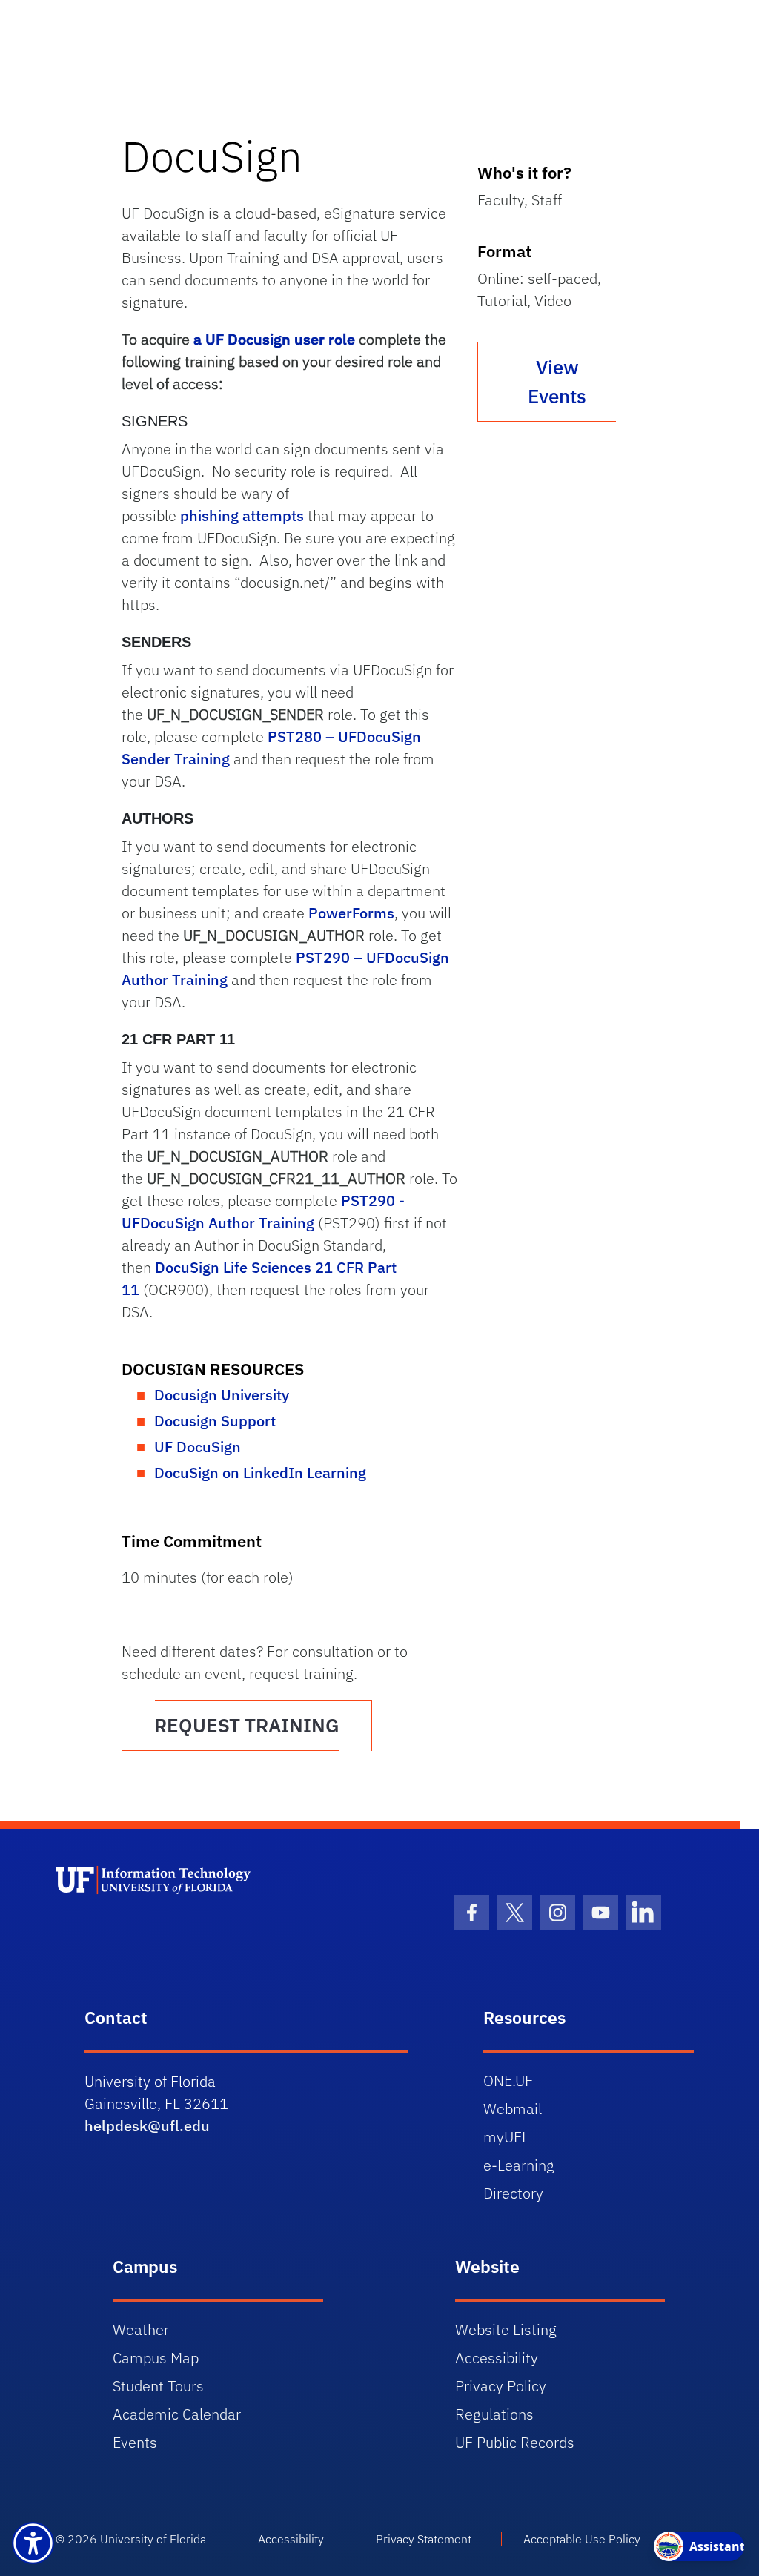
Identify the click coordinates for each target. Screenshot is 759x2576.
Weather (141, 2330)
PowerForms (351, 913)
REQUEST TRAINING (247, 1725)
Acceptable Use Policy (582, 2539)
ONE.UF (508, 2080)
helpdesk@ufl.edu (147, 2126)
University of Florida (153, 2539)
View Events (557, 381)
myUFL (506, 2137)
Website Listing (506, 2330)
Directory (513, 2193)
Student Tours (158, 2386)
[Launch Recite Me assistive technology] (33, 2543)
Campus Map (156, 2358)
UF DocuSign (198, 1447)
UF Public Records (515, 2442)
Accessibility (497, 2358)
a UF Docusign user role (274, 339)
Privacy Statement (424, 2539)
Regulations (494, 2414)
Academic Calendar (177, 2414)
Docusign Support (215, 1421)
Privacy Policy (501, 2386)
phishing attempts (242, 516)
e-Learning (519, 2165)
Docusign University (222, 1395)
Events (135, 2442)
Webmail (513, 2109)
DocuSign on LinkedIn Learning (260, 1473)
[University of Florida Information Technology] (218, 1920)
